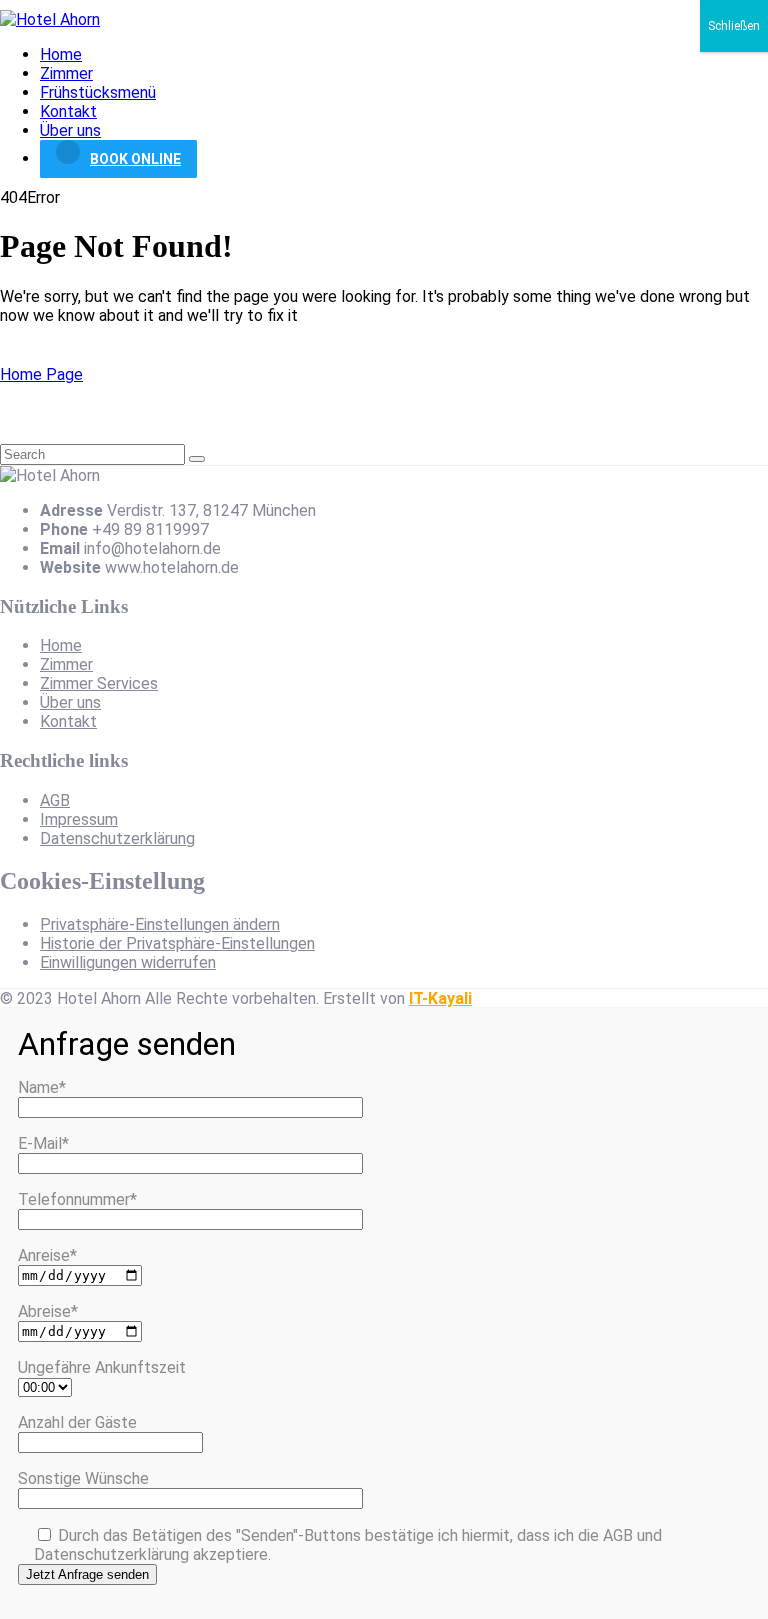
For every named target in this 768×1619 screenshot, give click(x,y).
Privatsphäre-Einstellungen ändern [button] (160, 924)
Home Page (41, 374)
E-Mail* (43, 1143)
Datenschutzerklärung (117, 838)
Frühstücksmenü (98, 92)
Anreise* (47, 1255)
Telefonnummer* (77, 1199)
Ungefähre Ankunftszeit (102, 1367)
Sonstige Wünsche (83, 1478)
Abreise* (48, 1311)
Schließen (734, 26)
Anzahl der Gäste (77, 1422)
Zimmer (66, 73)
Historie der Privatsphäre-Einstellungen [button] (177, 943)
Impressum (79, 819)
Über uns (70, 130)
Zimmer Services (99, 683)
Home (61, 54)
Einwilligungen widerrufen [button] (128, 962)
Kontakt (68, 111)
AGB (55, 800)
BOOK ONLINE (135, 159)
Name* (42, 1087)
